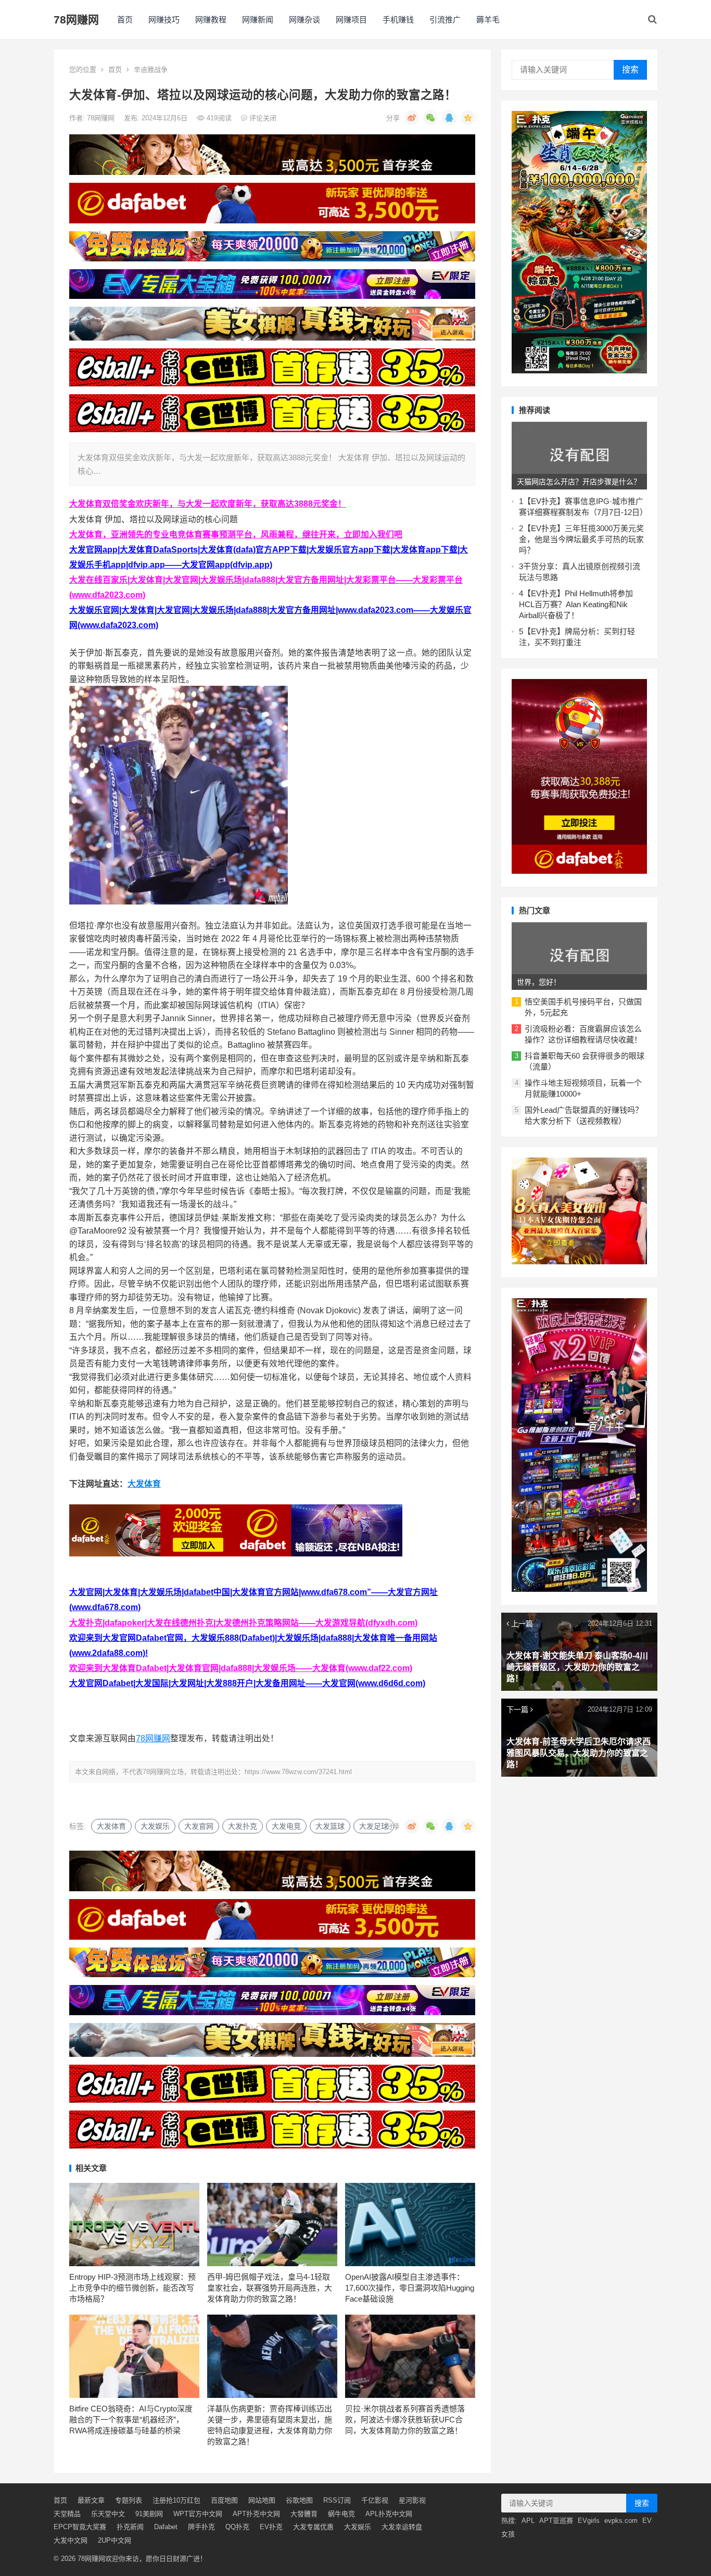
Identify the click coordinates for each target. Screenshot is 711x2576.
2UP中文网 (115, 2540)
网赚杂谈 (304, 20)
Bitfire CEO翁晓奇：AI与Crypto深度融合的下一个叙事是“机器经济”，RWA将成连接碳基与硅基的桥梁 (131, 2420)
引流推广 (445, 20)
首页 (125, 20)
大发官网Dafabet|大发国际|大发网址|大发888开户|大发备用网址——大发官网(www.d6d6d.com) (247, 1683)
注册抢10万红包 (176, 2500)
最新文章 (91, 2500)
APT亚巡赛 (556, 2521)
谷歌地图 (299, 2500)
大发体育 (144, 1484)
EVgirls (589, 2521)
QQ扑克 (237, 2527)
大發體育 (304, 2514)
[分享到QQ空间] (468, 118)
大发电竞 (286, 1826)
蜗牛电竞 (341, 2514)
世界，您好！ (539, 982)
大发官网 (199, 1826)
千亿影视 (375, 2500)
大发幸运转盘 (402, 2527)
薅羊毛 (488, 20)
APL (528, 2521)
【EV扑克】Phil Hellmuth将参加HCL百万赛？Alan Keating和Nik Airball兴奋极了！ (576, 604)
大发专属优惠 (313, 2527)
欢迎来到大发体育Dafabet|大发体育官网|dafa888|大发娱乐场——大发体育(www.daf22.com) (241, 1668)
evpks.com (621, 2521)
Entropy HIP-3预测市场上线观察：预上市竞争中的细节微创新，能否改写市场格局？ (132, 2288)
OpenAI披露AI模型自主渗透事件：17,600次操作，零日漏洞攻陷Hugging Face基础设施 (410, 2288)
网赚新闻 (258, 20)
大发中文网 (71, 2540)
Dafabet (166, 2527)
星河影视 (412, 2500)
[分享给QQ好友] (449, 118)
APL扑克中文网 (389, 2514)
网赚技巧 (164, 20)
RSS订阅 (337, 2500)
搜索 (630, 70)
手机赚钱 (398, 20)
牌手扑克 (201, 2527)
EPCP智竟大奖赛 (80, 2527)
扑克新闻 (130, 2527)
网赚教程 (211, 20)
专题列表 (129, 2500)
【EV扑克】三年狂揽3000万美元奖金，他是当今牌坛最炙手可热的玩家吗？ (581, 539)
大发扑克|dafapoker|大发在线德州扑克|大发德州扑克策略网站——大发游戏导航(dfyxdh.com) (243, 1623)
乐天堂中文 (108, 2514)
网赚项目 (351, 20)
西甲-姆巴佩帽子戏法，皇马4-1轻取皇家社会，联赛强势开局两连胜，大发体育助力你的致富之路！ (270, 2288)
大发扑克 (243, 1826)
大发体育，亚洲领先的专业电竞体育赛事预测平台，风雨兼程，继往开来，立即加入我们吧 (236, 535)
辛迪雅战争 (151, 70)
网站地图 (262, 2500)
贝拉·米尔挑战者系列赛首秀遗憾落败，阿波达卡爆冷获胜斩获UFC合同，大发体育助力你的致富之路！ (405, 2420)
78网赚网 (76, 20)
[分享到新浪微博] (412, 118)
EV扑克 (271, 2527)
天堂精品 (67, 2514)
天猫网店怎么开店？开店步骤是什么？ (579, 482)
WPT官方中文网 (198, 2514)
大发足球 (374, 1826)
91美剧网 (149, 2514)
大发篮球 (330, 1826)
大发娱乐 (155, 1826)
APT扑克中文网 (256, 2514)
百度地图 (224, 2500)
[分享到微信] (430, 118)
